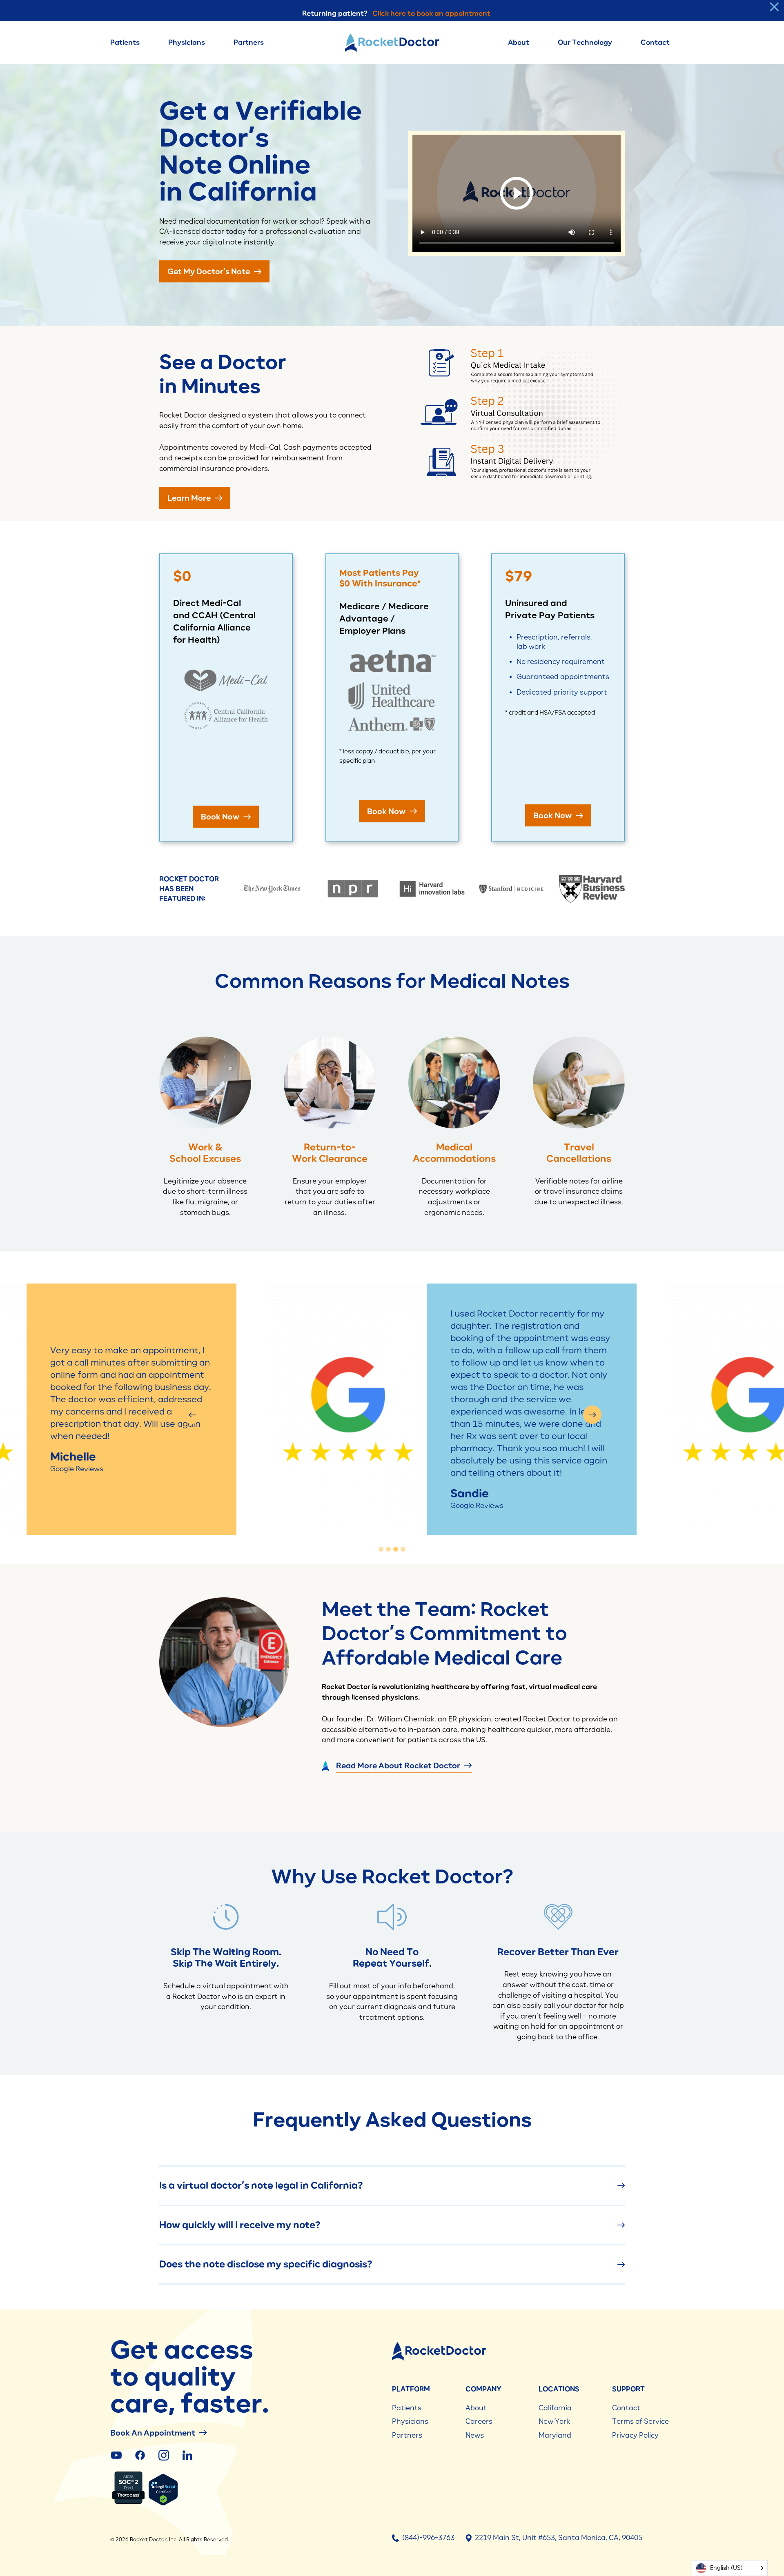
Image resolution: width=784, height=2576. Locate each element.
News (475, 2435)
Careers (479, 2421)
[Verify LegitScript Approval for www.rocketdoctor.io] (163, 2504)
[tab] (381, 1549)
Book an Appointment (154, 2433)
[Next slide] (592, 1415)
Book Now (221, 816)
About (519, 42)
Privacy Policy (635, 2435)
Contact (655, 42)
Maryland (555, 2435)
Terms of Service (640, 2421)
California (555, 2408)
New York (554, 2421)
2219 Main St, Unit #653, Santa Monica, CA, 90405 (559, 2538)
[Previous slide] (192, 1415)
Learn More (190, 498)
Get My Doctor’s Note (209, 271)
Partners (249, 42)
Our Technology (585, 42)
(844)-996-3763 (428, 2538)
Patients (125, 42)
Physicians (187, 42)
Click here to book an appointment (431, 13)
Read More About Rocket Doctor (399, 1765)
